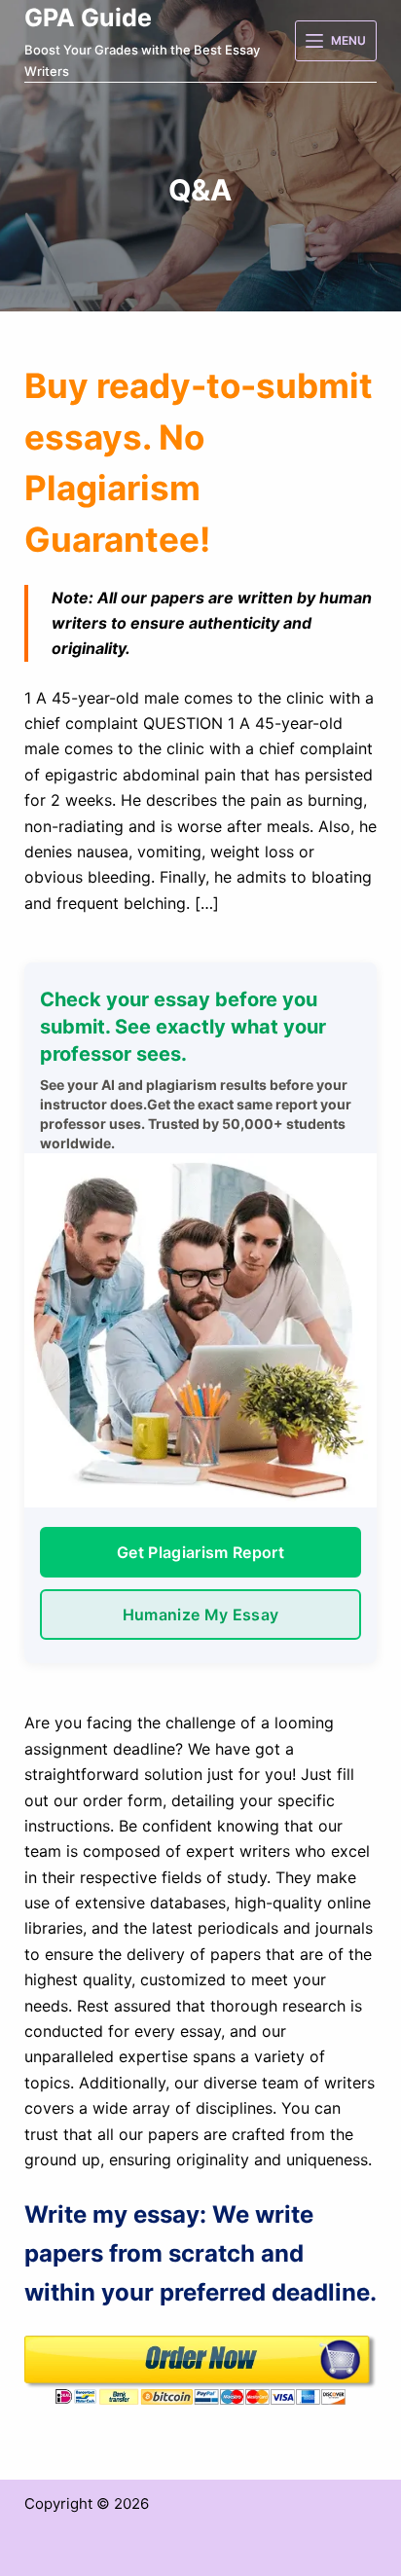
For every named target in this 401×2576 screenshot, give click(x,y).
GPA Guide (88, 18)
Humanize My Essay (200, 1615)
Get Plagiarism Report (200, 1552)
